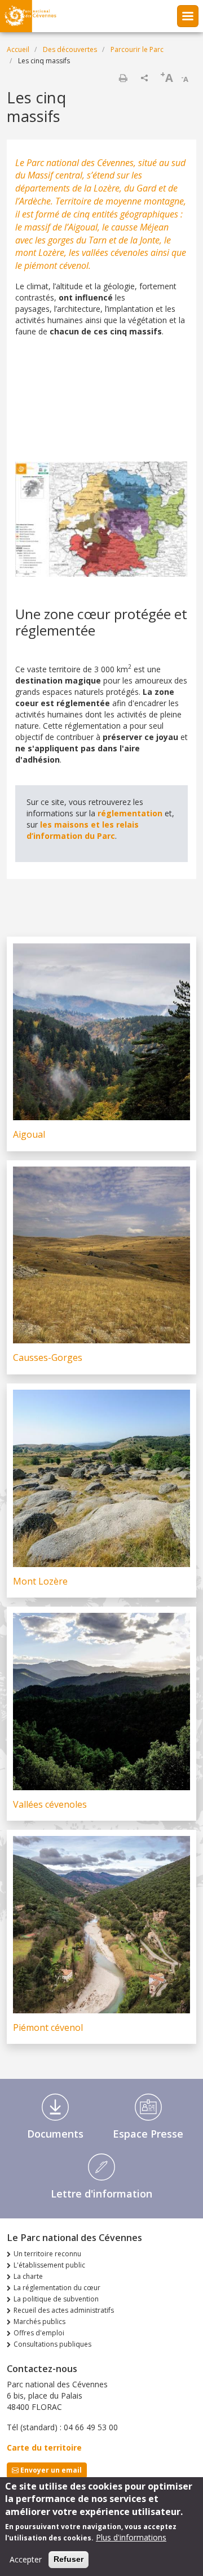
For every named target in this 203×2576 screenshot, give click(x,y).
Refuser (69, 2559)
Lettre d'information (101, 2194)
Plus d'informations (131, 2537)
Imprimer (123, 78)
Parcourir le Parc (137, 49)
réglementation (130, 813)
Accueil (18, 49)
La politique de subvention (56, 2299)
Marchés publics (39, 2322)
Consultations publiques (52, 2344)
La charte (28, 2276)
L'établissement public (49, 2265)
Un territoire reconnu (47, 2254)
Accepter (26, 2559)
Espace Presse (148, 2134)
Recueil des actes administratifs (64, 2310)
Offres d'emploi (39, 2333)
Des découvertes (70, 49)
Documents (55, 2134)
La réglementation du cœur (57, 2288)
